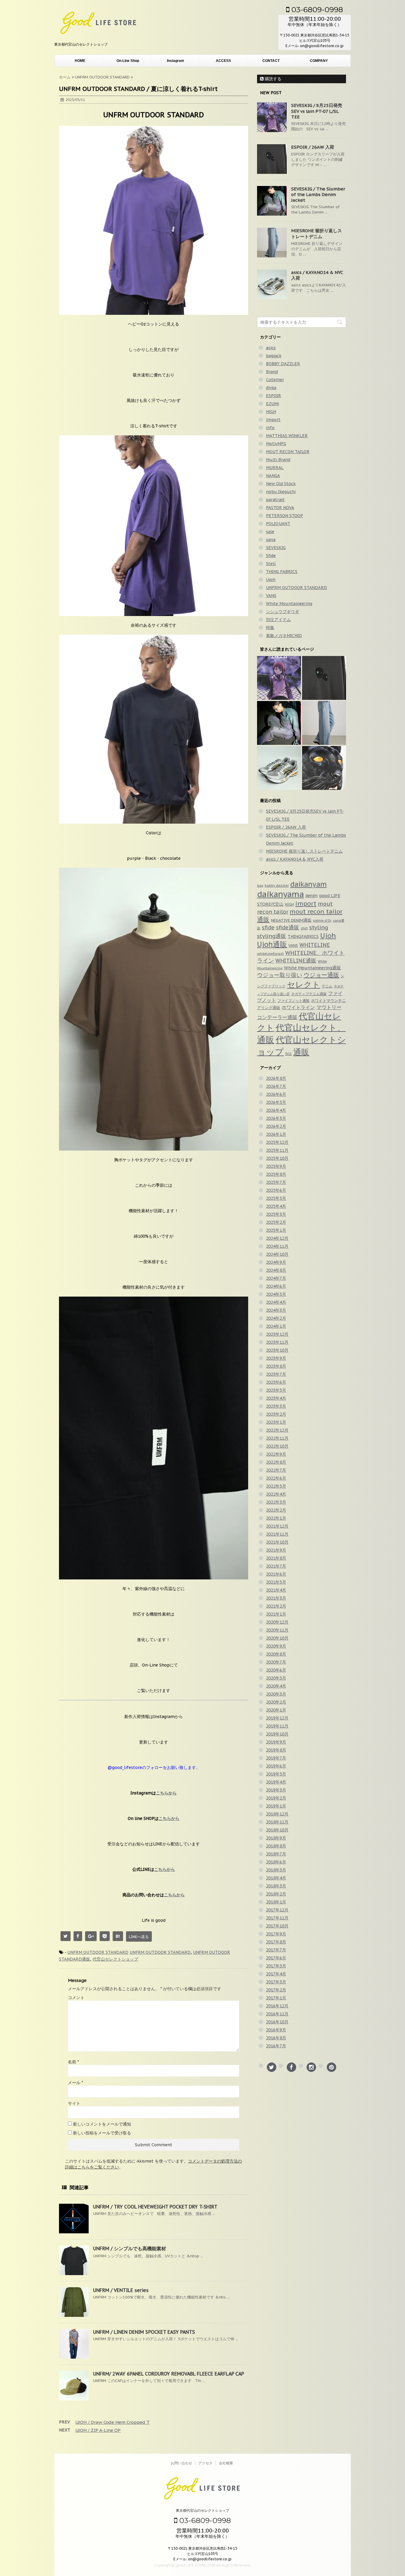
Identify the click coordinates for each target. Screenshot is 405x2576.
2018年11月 (277, 1822)
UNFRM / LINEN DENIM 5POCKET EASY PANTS (144, 2332)
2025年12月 (277, 1142)
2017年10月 (277, 1926)
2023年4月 (276, 1398)
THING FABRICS (282, 572)
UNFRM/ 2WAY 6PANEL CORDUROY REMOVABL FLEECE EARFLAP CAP (169, 2374)
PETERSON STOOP (284, 516)
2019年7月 (276, 1758)
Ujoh (271, 580)
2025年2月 (276, 1222)
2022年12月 (277, 1430)
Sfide (271, 556)
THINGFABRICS (303, 936)
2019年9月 (276, 1742)
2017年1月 (276, 1998)
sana (271, 540)
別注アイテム (278, 620)
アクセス (205, 2463)
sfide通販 (288, 927)
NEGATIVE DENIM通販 (291, 920)
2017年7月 (276, 1950)
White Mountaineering (289, 604)
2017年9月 (276, 1934)
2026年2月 (276, 1126)
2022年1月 (276, 1518)
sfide (268, 927)
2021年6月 (276, 1574)
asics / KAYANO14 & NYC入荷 (295, 859)
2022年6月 (276, 1478)
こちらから (166, 1793)
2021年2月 (276, 1606)
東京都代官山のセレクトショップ (203, 2510)
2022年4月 (276, 1494)
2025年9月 (276, 1166)
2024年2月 (276, 1318)
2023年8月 (276, 1366)
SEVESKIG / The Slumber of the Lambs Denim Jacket (318, 194)
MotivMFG (276, 444)
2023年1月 (276, 1422)
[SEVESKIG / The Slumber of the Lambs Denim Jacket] (279, 723)
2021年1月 (276, 1614)
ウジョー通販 (321, 975)
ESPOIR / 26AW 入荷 (313, 147)
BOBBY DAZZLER (283, 364)
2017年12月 (277, 1910)
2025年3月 (276, 1214)
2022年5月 (276, 1486)
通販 (301, 1052)
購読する (272, 79)
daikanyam (308, 884)
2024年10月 (277, 1254)
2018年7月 (276, 1854)
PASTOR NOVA (280, 508)
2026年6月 (276, 1094)
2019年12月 (277, 1718)
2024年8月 (276, 1270)
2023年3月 (276, 1406)
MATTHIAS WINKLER (287, 436)
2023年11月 (277, 1342)
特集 (270, 628)
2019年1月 (276, 1806)
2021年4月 (276, 1590)
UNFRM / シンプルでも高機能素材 (130, 2248)
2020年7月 (276, 1662)
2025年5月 (276, 1198)
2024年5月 (276, 1294)
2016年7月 (276, 2046)
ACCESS (223, 61)
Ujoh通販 (272, 944)
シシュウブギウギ (283, 612)
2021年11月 (277, 1534)
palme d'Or (322, 920)
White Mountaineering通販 (312, 968)
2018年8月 (276, 1846)
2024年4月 (276, 1302)
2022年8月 (276, 1462)
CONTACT (271, 61)
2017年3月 (276, 1982)
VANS (271, 596)
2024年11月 (277, 1246)
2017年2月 (276, 1990)
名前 (73, 2062)
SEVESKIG (276, 548)
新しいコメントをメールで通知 (102, 2124)
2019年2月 (276, 1798)
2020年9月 (276, 1646)
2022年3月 (276, 1502)
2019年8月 (276, 1750)
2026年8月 (276, 1078)
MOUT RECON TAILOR (288, 452)
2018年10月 (277, 1830)
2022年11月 (277, 1438)
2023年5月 (276, 1390)
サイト (74, 2103)
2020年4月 (276, 1686)
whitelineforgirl (270, 953)
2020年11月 (277, 1630)
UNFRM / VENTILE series (121, 2290)
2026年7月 (276, 1086)
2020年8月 (276, 1654)
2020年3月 (276, 1694)
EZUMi (272, 404)
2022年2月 (276, 1510)
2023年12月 (277, 1334)
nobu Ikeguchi (281, 492)
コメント (76, 1998)
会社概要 (226, 2463)
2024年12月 (277, 1238)
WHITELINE (315, 945)
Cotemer (275, 380)
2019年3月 (276, 1790)
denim (311, 896)
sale (270, 532)
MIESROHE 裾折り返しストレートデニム (316, 234)
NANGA (273, 476)
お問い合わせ (181, 2463)
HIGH (271, 412)
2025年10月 (277, 1158)
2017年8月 (276, 1942)
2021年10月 (277, 1542)
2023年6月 (276, 1382)
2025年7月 (276, 1182)
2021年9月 (276, 1550)
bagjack (274, 356)
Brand (272, 372)
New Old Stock (281, 484)
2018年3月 (276, 1886)
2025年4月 (276, 1206)
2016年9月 (276, 2030)
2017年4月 (276, 1974)
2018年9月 (276, 1838)
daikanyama (280, 894)
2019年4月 (276, 1782)
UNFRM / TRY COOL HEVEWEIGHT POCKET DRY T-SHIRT (155, 2207)
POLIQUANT (278, 524)
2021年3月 (276, 1598)
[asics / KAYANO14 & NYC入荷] (279, 768)
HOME (80, 61)
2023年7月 (276, 1374)
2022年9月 (276, 1454)
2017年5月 (276, 1966)
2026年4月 (276, 1110)
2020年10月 (277, 1638)
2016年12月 (277, 2006)
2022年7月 (276, 1470)
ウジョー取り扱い (280, 975)
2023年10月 (277, 1350)
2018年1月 (276, 1902)
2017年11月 (277, 1918)
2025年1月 (276, 1230)
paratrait (275, 500)
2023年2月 (276, 1414)
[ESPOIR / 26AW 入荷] (324, 678)
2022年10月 (277, 1446)
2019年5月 (276, 1774)
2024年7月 (276, 1278)
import (273, 420)
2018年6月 (276, 1862)
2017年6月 (276, 1958)
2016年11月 (277, 2014)
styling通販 (272, 936)
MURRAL (275, 468)
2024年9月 (276, 1262)
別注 (288, 1054)
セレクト (304, 984)
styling (319, 927)
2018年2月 (276, 1894)
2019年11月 (277, 1726)
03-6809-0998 (316, 9)
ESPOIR (274, 396)
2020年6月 (276, 1670)
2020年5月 (276, 1678)
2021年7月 (276, 1566)
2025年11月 (277, 1150)
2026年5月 (276, 1102)
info (270, 428)
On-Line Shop (128, 61)
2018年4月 (276, 1878)
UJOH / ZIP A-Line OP (98, 2430)
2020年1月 (276, 1710)
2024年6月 (276, 1286)
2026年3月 (276, 1118)
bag (260, 886)
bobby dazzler (277, 885)
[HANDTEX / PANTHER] (324, 768)
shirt (304, 928)
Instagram (176, 61)
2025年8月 (276, 1174)
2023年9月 (276, 1358)
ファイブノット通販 (294, 1000)
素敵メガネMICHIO (284, 636)
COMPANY (319, 61)
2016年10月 (277, 2022)
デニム (327, 986)
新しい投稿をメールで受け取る (102, 2133)
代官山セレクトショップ (115, 1959)
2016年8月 (276, 2038)
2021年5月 (276, 1582)
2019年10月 (277, 1734)
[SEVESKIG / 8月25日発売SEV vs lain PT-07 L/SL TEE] (279, 678)
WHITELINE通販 (296, 961)
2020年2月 (276, 1702)
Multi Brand (278, 460)
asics (271, 348)
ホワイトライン (298, 1007)
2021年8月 (276, 1558)
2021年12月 (277, 1526)
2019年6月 (276, 1766)
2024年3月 (276, 1310)
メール (75, 2083)
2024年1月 (276, 1326)
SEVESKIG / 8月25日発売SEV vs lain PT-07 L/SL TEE (317, 111)
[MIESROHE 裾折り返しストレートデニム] (324, 723)
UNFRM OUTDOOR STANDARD (98, 1952)
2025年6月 (276, 1190)
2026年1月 (276, 1134)
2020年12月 (277, 1622)
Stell (271, 564)
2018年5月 (276, 1870)
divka (271, 388)
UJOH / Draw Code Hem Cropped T (113, 2422)
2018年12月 (277, 1814)
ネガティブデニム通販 (309, 994)
